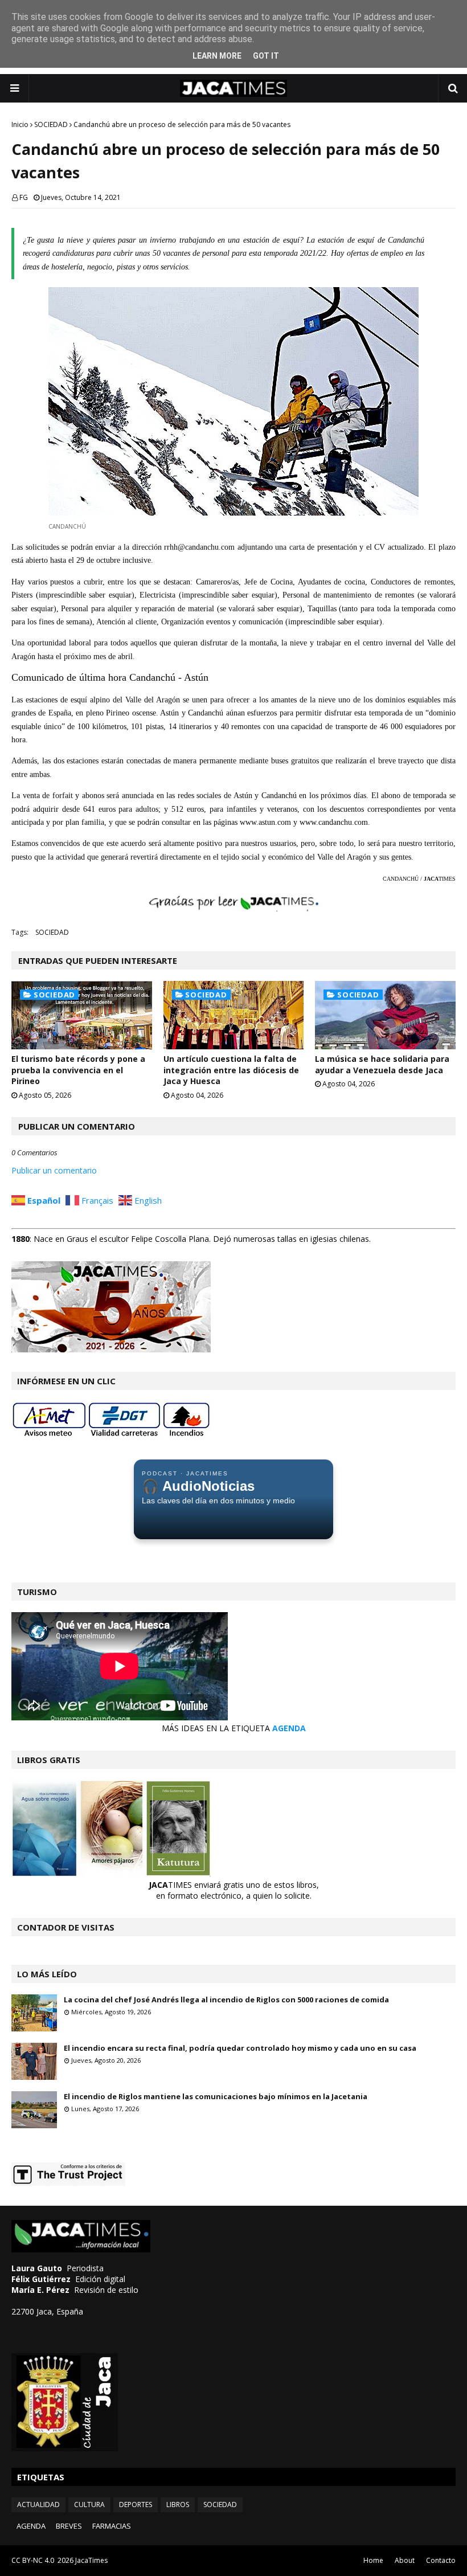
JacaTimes (91, 2560)
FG (24, 197)
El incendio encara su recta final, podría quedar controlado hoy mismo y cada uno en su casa (240, 2048)
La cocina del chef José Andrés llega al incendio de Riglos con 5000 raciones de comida (226, 2000)
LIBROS (178, 2505)
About (405, 2560)
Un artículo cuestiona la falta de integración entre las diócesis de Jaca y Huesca (231, 1070)
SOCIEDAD (51, 124)
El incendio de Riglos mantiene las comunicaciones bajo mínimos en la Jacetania (216, 2096)
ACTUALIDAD (38, 2505)
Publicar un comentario (54, 1170)
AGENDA (289, 1728)
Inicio (20, 124)
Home (373, 2560)
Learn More (217, 56)
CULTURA (89, 2505)
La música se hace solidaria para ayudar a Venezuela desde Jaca (382, 1064)
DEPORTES (136, 2505)
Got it (266, 56)
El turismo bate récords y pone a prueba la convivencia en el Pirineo (78, 1070)
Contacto (441, 2560)
